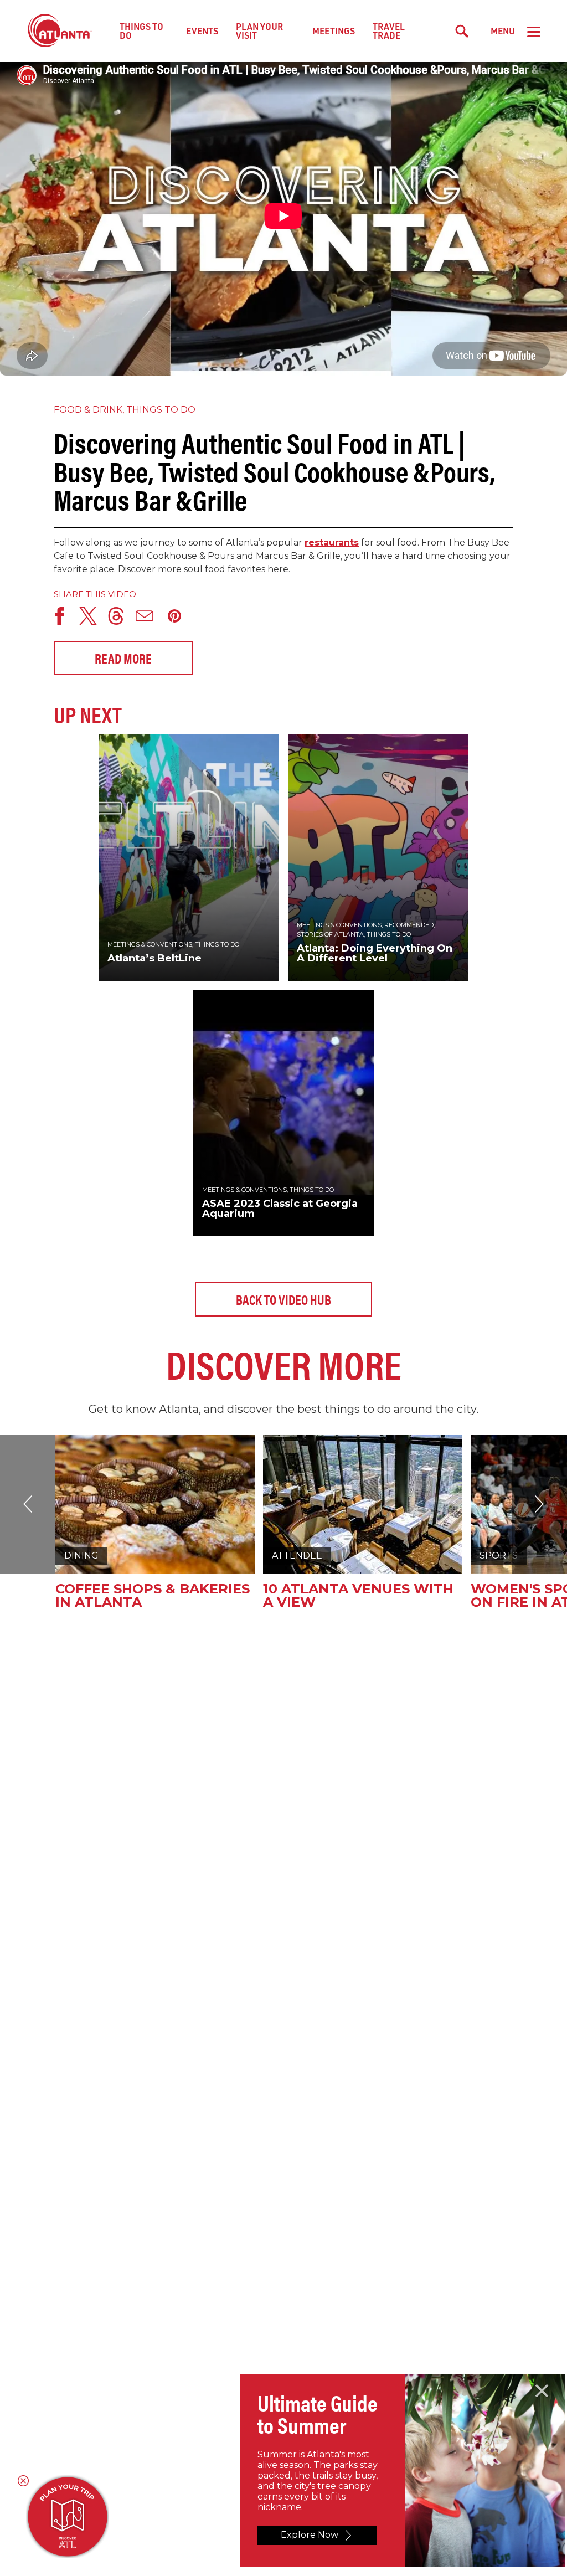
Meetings (334, 31)
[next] (28, 1504)
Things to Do (141, 31)
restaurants (332, 543)
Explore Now (310, 2535)
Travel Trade (389, 31)
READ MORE (123, 658)
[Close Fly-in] (542, 2391)
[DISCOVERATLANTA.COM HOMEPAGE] (60, 31)
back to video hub (283, 1299)
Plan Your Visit (259, 31)
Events (202, 31)
